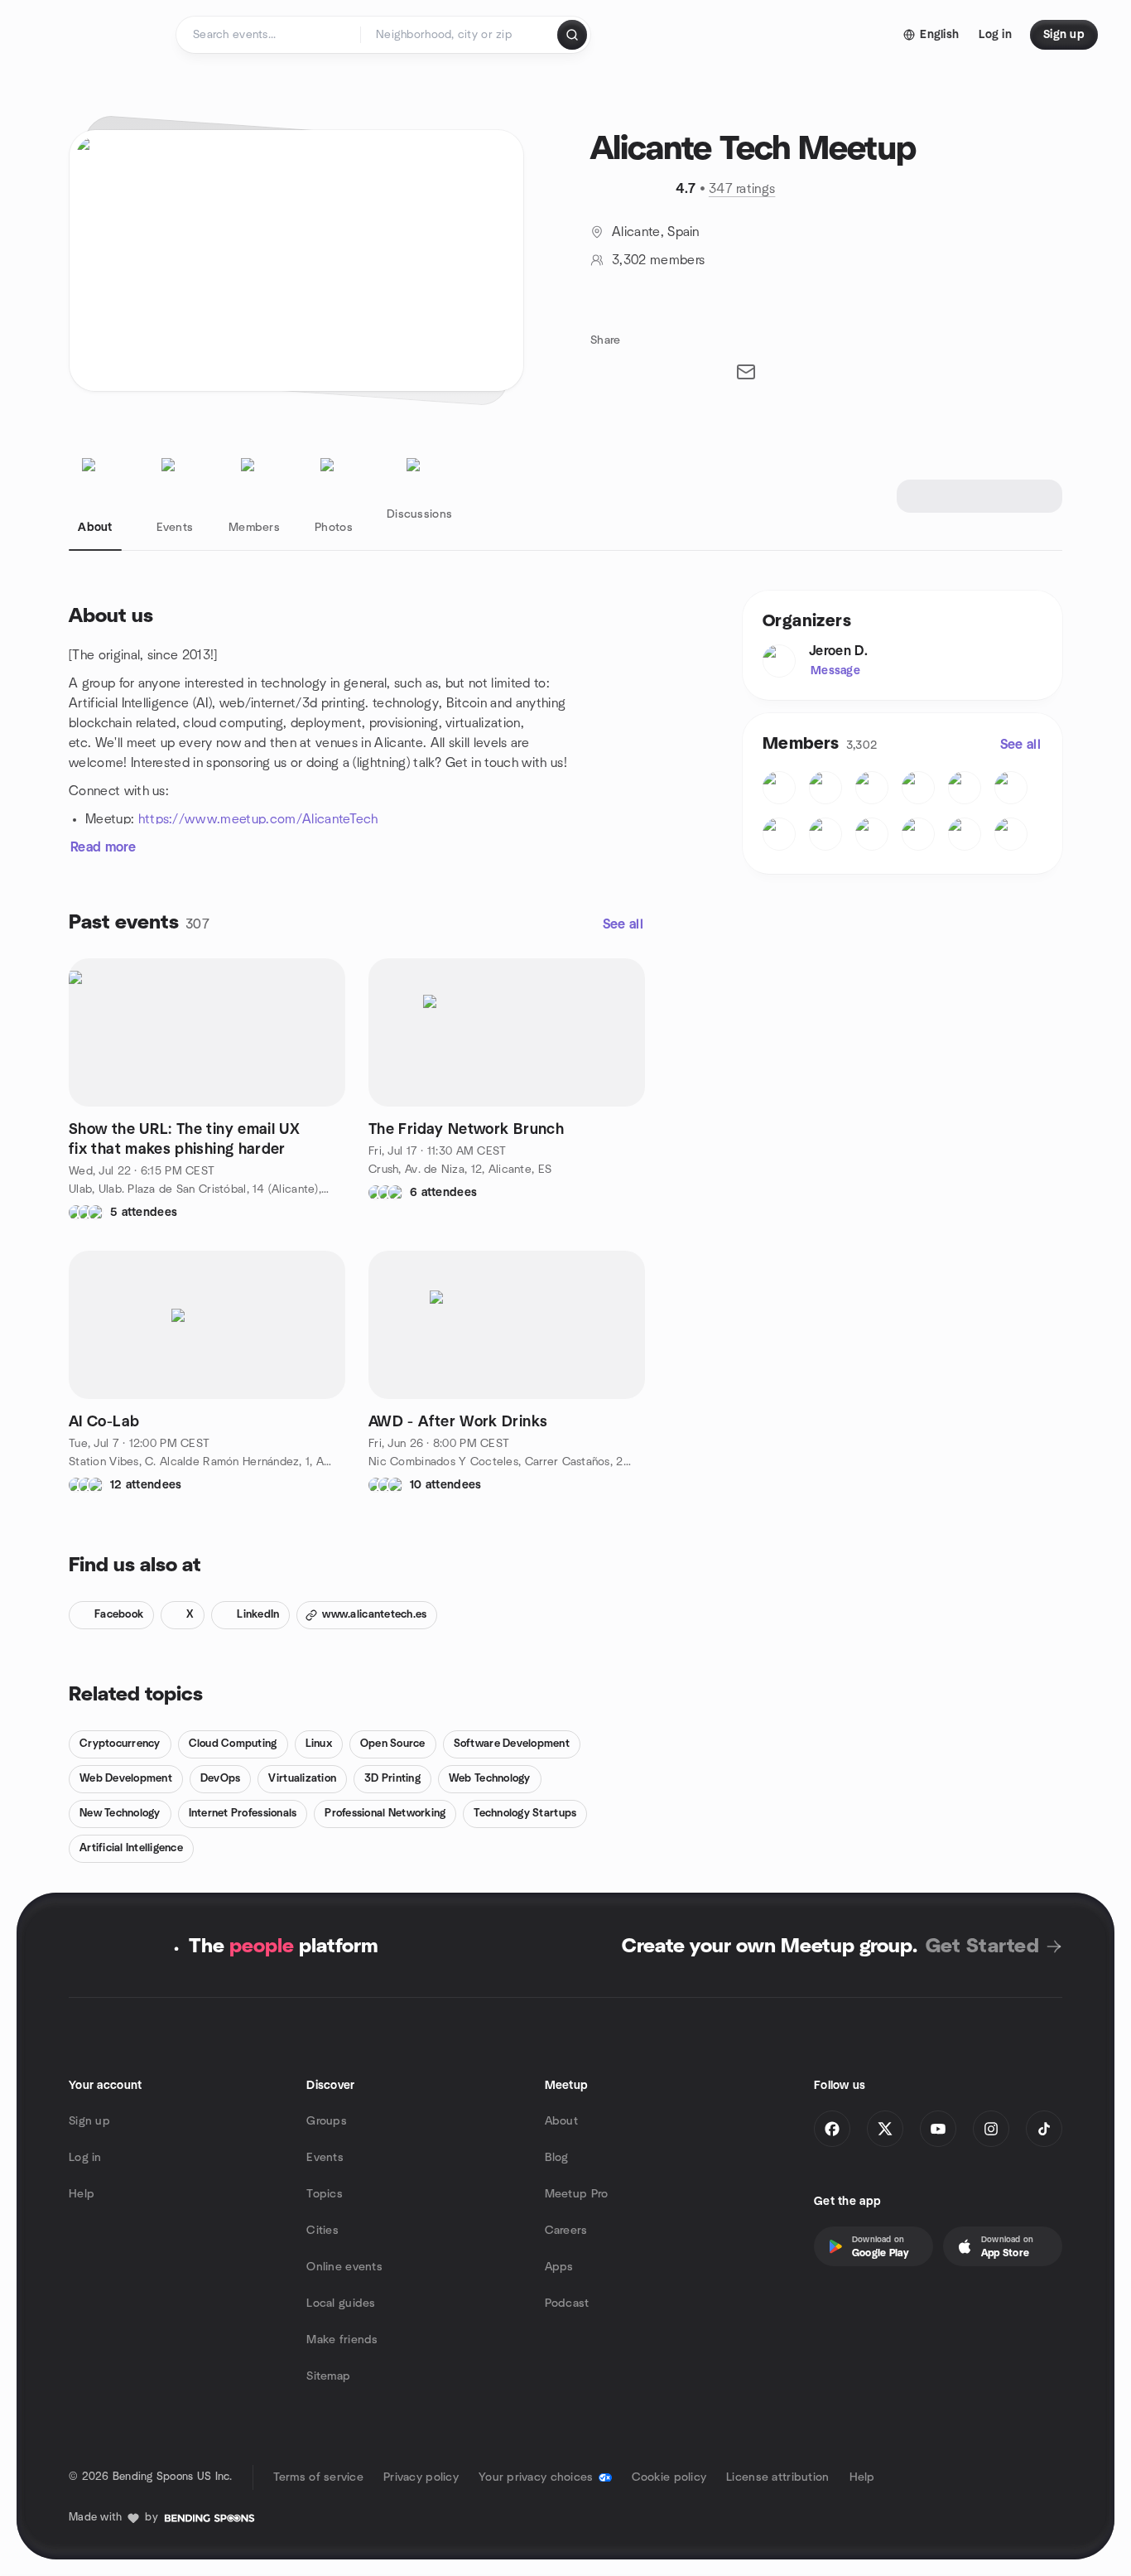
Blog (557, 2158)
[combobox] (460, 35)
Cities (322, 2231)
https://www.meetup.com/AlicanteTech (258, 819)
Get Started (982, 1946)
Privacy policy (421, 2477)
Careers (566, 2231)
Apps (559, 2267)
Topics (325, 2194)
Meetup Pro (577, 2194)
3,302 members (658, 260)
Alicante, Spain (656, 232)
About (561, 2121)
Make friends (342, 2340)
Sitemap (328, 2376)
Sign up (89, 2121)
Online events (344, 2267)
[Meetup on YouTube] (938, 2129)
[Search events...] (572, 35)
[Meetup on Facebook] (832, 2129)
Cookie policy (669, 2477)
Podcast (567, 2303)
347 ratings (742, 189)
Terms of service (318, 2477)
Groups (327, 2121)
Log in (85, 2158)
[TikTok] (1044, 2129)
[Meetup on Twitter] (885, 2129)
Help (82, 2194)
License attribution (777, 2477)
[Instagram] (991, 2129)
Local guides (341, 2303)
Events (325, 2158)
